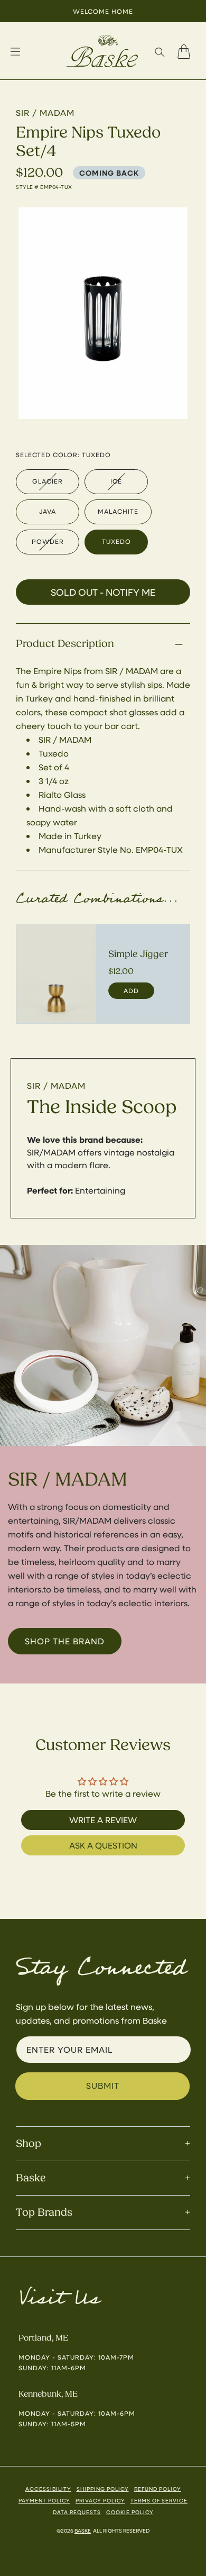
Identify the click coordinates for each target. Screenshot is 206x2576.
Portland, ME (43, 2338)
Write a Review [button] (103, 1820)
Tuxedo (116, 541)
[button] (160, 52)
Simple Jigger (138, 954)
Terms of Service (159, 2500)
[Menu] (15, 52)
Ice (116, 481)
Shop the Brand (65, 1641)
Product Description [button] (65, 644)
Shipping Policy (103, 2489)
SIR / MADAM (56, 1085)
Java (48, 511)
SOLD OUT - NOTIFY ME (103, 592)
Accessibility (48, 2489)
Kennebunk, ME (48, 2394)
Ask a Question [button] (103, 1845)
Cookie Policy (130, 2512)
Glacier (48, 481)
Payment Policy (44, 2500)
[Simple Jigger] (56, 974)
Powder (48, 541)
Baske (83, 2531)
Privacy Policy (100, 2500)
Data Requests (77, 2512)
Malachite (118, 511)
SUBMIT (103, 2085)
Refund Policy (158, 2489)
